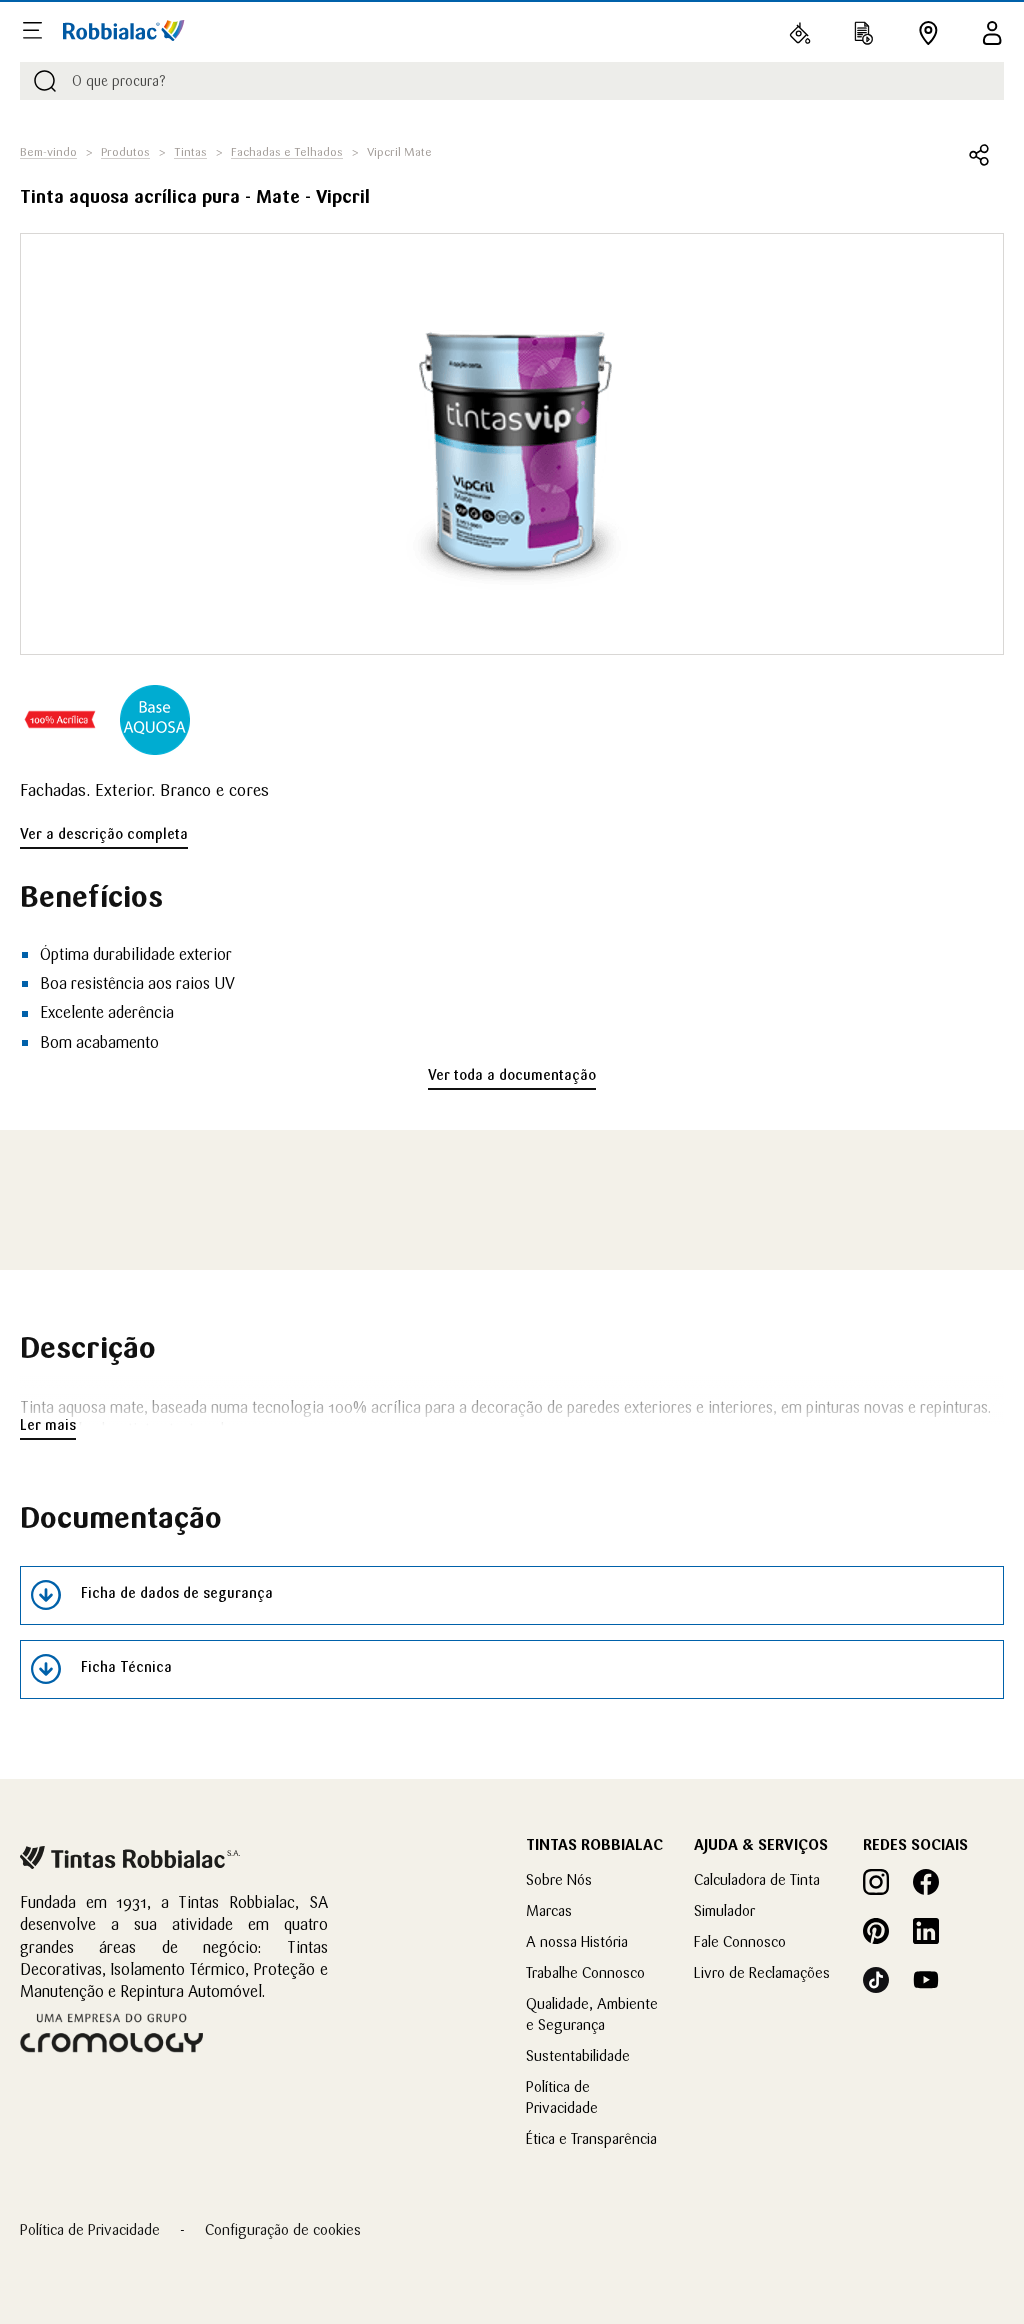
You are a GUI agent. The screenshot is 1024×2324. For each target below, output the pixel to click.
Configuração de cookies (283, 2229)
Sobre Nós (559, 1879)
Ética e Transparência (591, 2138)
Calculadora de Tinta (757, 1879)
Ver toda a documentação (512, 1075)
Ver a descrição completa (104, 834)
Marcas (549, 1910)
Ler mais (48, 1425)
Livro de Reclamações (762, 1972)
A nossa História (577, 1941)
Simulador (724, 1910)
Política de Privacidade (90, 2229)
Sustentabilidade (578, 2055)
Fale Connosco (740, 1941)
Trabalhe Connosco (585, 1972)
